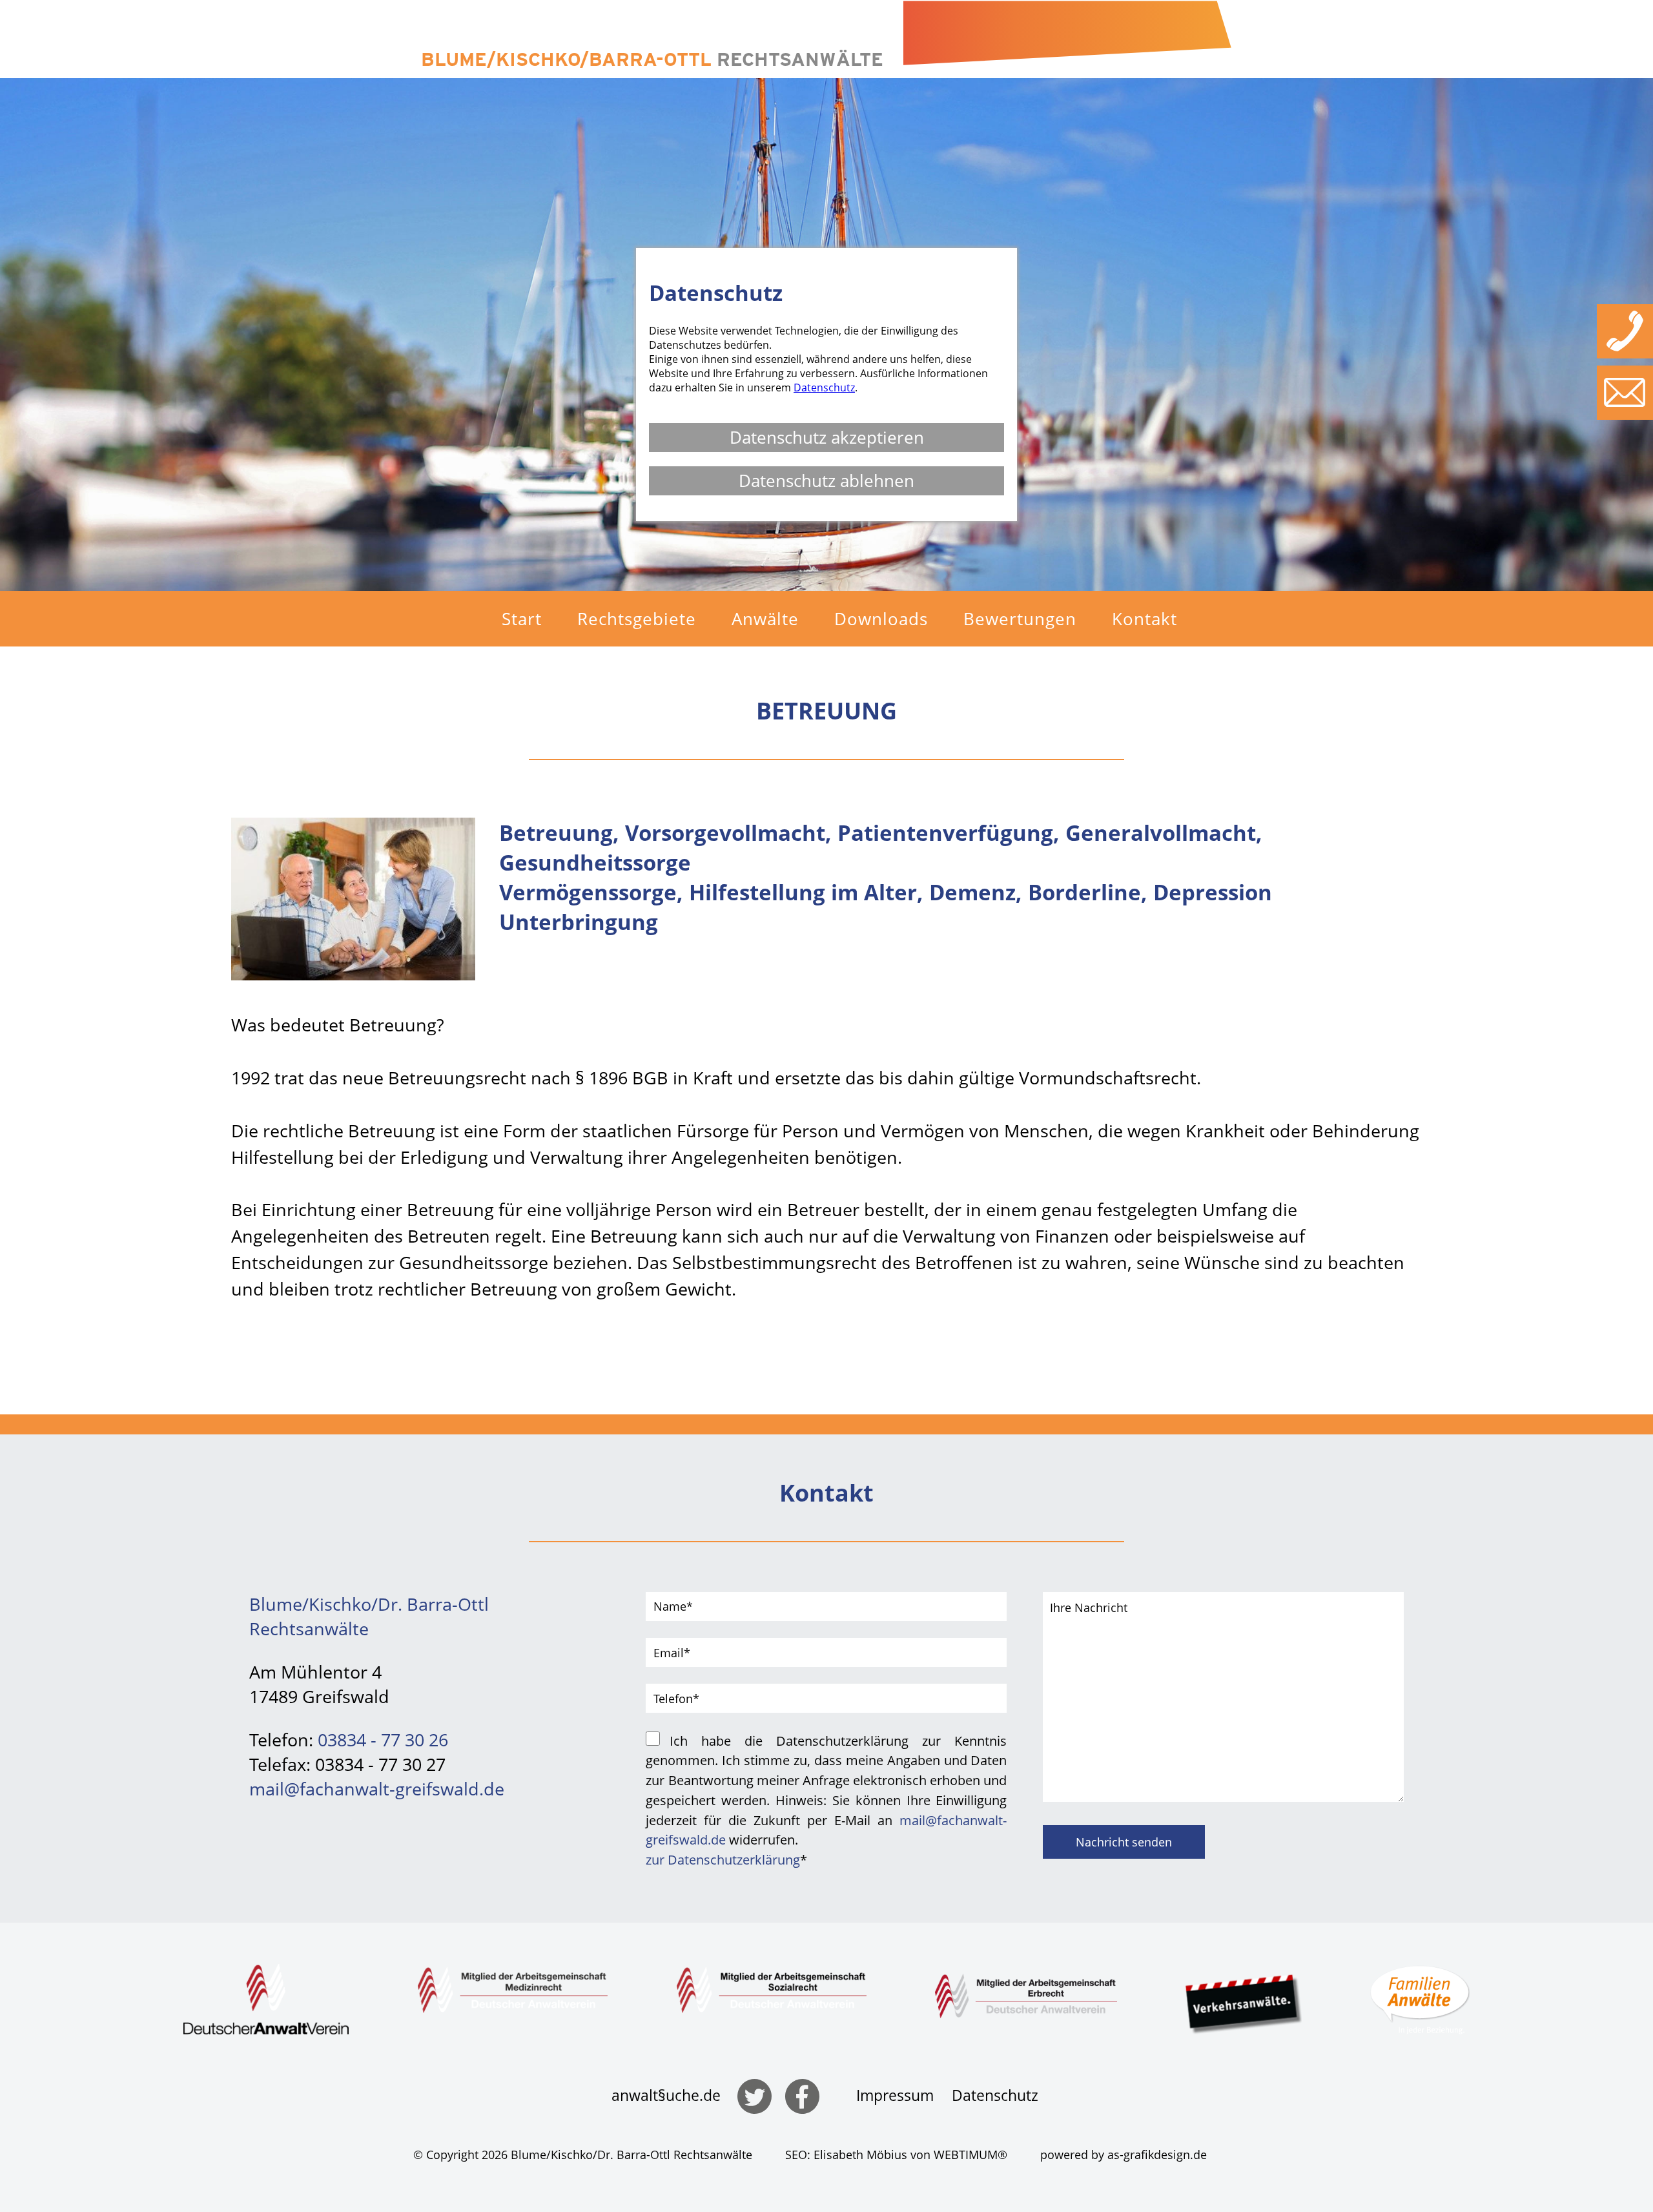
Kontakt (1145, 619)
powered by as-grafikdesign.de (1124, 2155)
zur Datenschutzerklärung (723, 1859)
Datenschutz (995, 2095)
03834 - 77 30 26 (383, 1740)
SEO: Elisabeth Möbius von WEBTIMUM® (896, 2155)
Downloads (881, 619)
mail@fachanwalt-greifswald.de (377, 1789)
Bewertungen (1020, 619)
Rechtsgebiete (637, 619)
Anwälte (765, 619)
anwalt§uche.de (666, 2095)
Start (522, 619)
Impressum (895, 2095)
